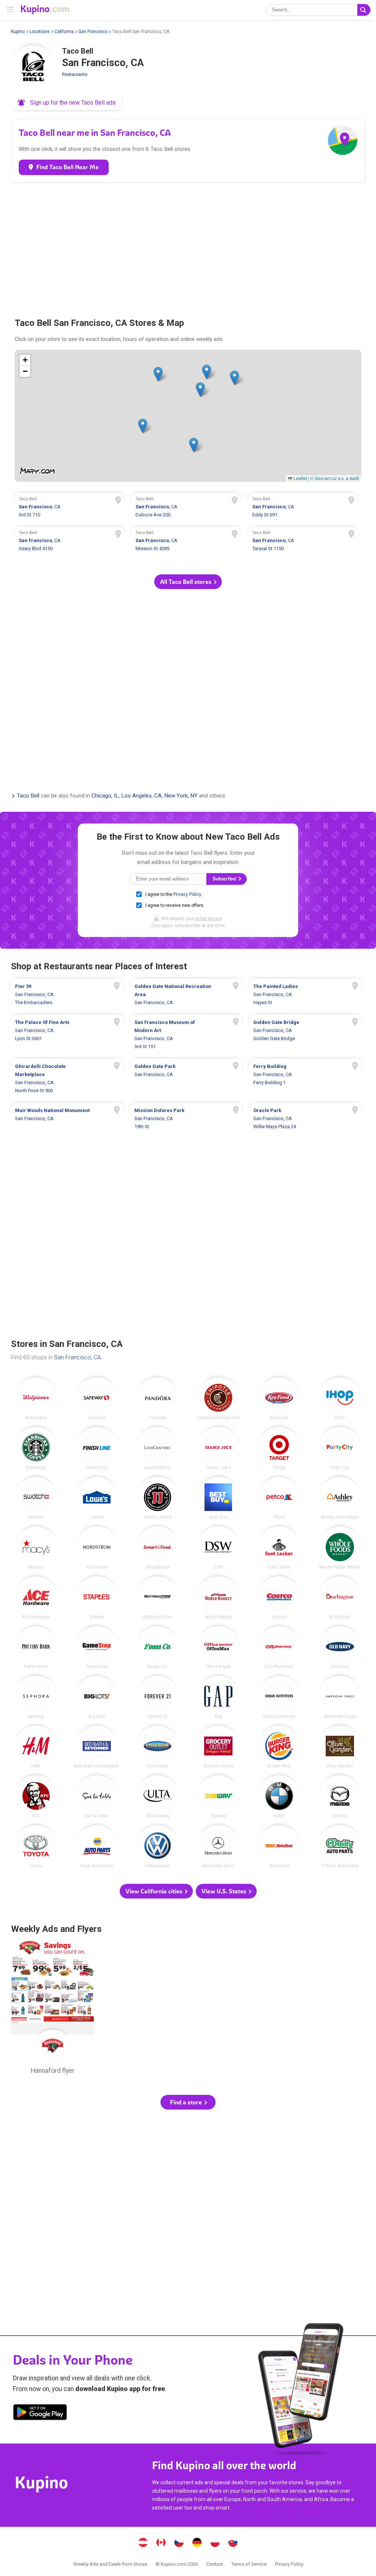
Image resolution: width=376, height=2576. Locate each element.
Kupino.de (197, 2543)
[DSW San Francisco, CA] (218, 1548)
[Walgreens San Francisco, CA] (36, 1399)
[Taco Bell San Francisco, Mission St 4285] (186, 542)
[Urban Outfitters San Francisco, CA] (279, 1697)
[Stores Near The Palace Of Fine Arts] (67, 1035)
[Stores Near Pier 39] (67, 995)
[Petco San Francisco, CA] (279, 1498)
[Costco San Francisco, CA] (279, 1598)
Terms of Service (249, 2564)
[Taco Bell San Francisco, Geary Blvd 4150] (70, 542)
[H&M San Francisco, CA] (36, 1747)
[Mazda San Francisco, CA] (340, 1797)
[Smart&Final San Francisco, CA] (158, 1548)
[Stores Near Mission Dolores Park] (186, 1119)
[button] (67, 103)
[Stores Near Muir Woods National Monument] (67, 1119)
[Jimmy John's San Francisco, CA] (158, 1498)
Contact (215, 2564)
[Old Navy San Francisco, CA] (340, 1648)
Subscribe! (225, 879)
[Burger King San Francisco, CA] (279, 1747)
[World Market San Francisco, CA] (218, 1598)
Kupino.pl (215, 2543)
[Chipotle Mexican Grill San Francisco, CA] (218, 1399)
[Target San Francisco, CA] (279, 1448)
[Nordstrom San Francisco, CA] (97, 1548)
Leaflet (300, 478)
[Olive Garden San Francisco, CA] (340, 1747)
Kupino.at (143, 2543)
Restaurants (75, 74)
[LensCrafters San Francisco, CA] (158, 1448)
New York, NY (181, 796)
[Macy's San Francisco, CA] (36, 1548)
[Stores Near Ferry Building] (305, 1079)
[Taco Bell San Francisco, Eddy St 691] (303, 508)
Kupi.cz (179, 2543)
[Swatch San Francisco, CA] (36, 1498)
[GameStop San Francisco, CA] (97, 1648)
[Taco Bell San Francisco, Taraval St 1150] (303, 542)
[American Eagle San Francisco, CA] (340, 1697)
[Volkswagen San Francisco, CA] (158, 1847)
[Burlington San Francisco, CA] (340, 1598)
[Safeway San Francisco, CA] (97, 1399)
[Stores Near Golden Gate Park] (186, 1079)
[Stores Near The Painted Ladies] (305, 995)
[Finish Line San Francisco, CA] (97, 1448)
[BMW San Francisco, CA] (279, 1797)
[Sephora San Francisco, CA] (36, 1697)
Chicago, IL (105, 796)
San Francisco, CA (77, 1357)
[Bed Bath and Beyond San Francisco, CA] (97, 1747)
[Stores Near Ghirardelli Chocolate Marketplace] (67, 1079)
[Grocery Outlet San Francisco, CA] (218, 1747)
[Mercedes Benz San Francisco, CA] (218, 1847)
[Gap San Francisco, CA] (218, 1697)
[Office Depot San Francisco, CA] (218, 1648)
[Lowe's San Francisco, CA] (97, 1498)
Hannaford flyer (53, 2009)
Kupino (18, 32)
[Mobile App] (40, 2413)
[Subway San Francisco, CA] (218, 1797)
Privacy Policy (187, 894)
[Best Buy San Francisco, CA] (218, 1498)
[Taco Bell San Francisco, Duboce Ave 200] (186, 508)
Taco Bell (28, 796)
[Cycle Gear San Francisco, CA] (158, 1747)
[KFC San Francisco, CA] (36, 1797)
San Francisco (93, 32)
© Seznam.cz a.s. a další (335, 478)
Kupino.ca (161, 2543)
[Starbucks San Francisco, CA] (36, 1448)
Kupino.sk (233, 2543)
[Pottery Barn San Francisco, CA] (36, 1648)
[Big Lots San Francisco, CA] (97, 1697)
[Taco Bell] (33, 67)
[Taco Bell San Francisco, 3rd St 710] (70, 508)
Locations (39, 32)
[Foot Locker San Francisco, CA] (279, 1548)
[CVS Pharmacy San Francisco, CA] (279, 1648)
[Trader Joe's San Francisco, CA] (218, 1448)
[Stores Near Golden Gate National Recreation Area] (186, 995)
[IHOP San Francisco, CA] (340, 1399)
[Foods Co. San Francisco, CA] (158, 1648)
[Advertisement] (188, 247)
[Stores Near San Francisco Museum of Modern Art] (186, 1035)
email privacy (209, 919)
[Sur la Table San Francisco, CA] (97, 1797)
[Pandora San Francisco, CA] (158, 1399)
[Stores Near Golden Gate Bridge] (305, 1035)
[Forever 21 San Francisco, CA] (158, 1697)
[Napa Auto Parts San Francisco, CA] (97, 1847)
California (64, 32)
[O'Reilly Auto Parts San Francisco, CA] (340, 1847)
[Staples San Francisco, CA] (97, 1598)
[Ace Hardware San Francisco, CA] (36, 1598)
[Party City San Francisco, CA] (340, 1448)
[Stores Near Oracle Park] (305, 1119)
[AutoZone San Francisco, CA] (279, 1847)
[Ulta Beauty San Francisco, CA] (158, 1797)
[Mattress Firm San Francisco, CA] (158, 1598)
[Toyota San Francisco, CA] (36, 1847)
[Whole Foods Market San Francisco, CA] (340, 1548)
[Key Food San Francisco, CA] (279, 1399)
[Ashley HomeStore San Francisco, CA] (340, 1498)
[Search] (364, 10)
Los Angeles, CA (141, 796)
